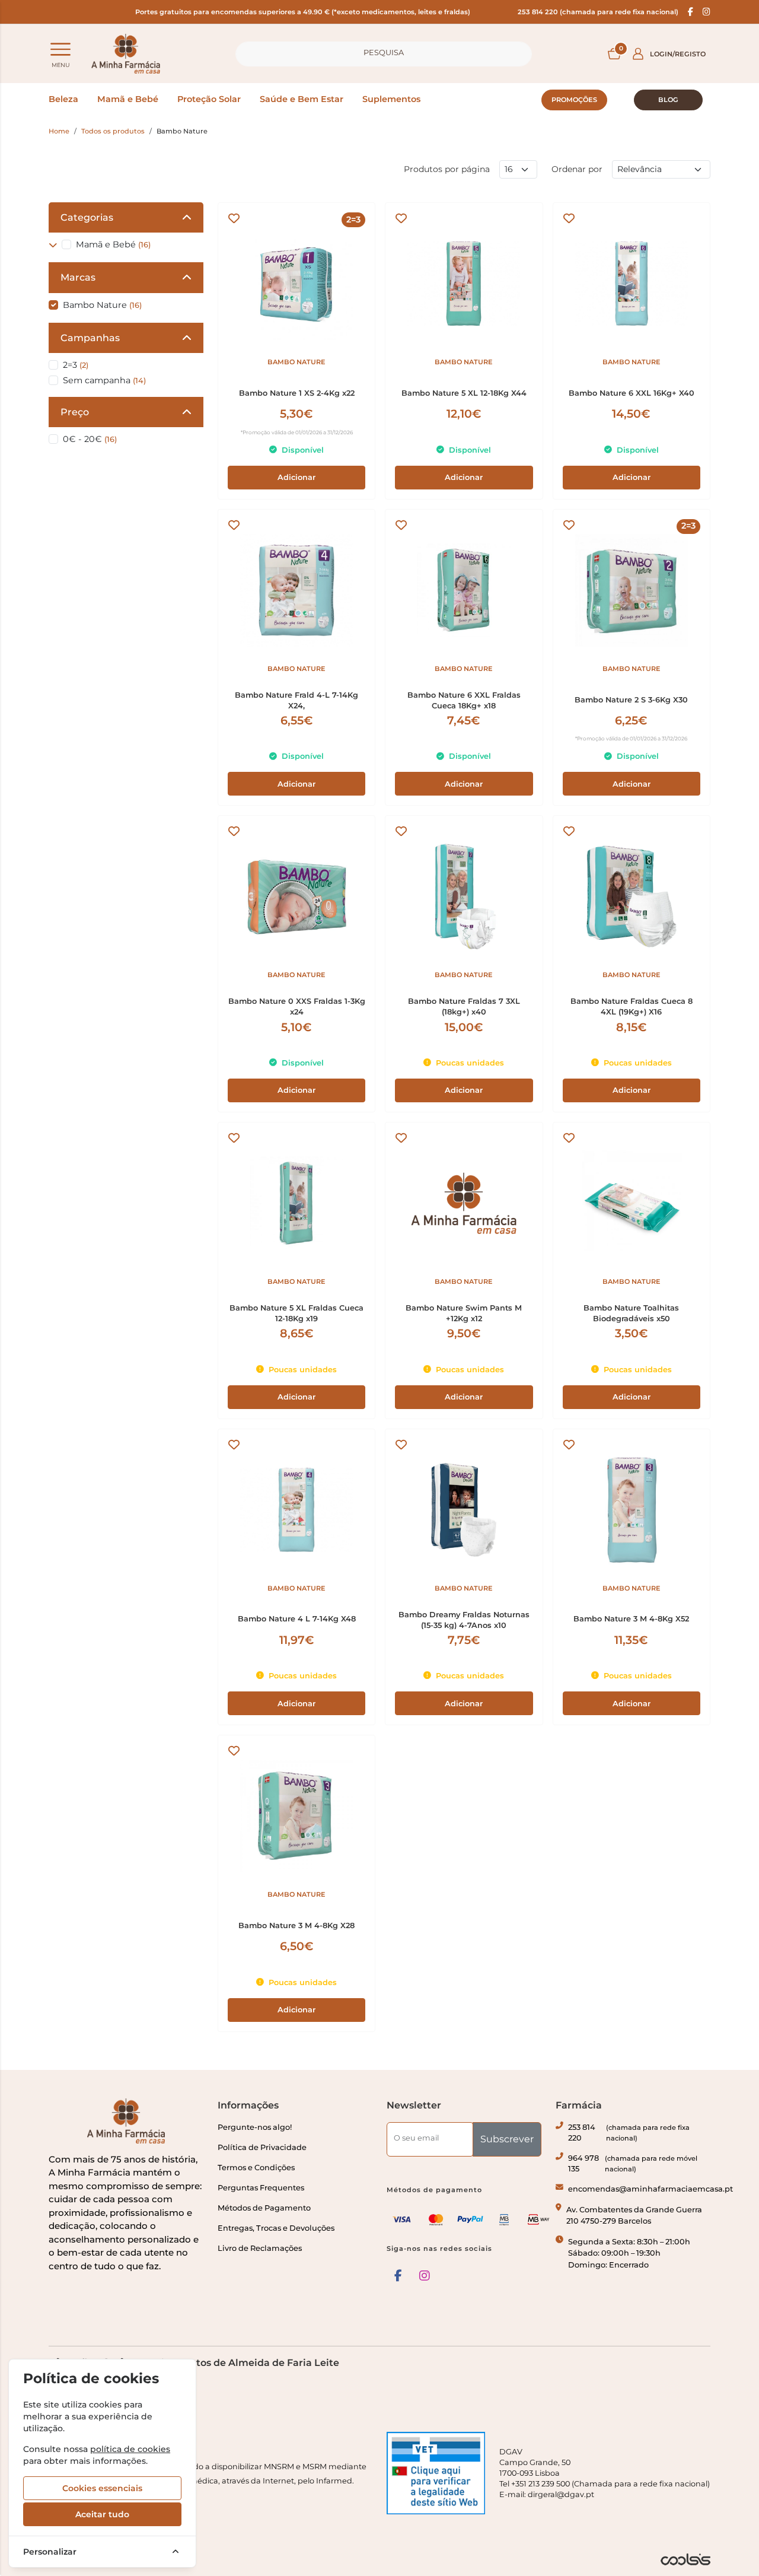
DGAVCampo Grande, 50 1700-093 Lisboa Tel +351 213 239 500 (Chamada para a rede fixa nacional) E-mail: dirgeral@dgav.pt (605, 2473)
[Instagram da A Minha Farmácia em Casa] (425, 2276)
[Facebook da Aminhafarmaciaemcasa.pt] (691, 12)
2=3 (76, 365)
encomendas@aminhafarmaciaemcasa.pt (650, 2189)
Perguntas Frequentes (261, 2188)
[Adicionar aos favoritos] (234, 219)
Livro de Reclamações (260, 2248)
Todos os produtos (113, 131)
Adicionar (296, 477)
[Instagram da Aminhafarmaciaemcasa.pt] (707, 12)
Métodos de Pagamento (264, 2208)
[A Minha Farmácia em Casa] (126, 54)
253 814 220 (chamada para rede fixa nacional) (598, 12)
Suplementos (391, 99)
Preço (75, 412)
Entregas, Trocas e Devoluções (276, 2228)
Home (59, 131)
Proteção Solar (209, 99)
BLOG (668, 100)
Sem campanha (104, 380)
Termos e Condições (256, 2168)
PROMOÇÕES (574, 100)
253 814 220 (629, 2133)
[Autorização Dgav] (436, 2473)
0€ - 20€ (90, 439)
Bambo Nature (102, 305)
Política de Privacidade (262, 2147)
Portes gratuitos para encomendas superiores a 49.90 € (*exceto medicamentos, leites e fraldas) (303, 12)
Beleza (63, 99)
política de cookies (130, 2449)
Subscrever (507, 2139)
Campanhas (90, 338)
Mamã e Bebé (128, 99)
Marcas (78, 277)
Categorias (87, 217)
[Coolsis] (685, 2559)
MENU (61, 65)
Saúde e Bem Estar (302, 99)
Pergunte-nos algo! (255, 2127)
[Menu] (60, 49)
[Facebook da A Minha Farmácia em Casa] (398, 2276)
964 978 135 (633, 2163)
